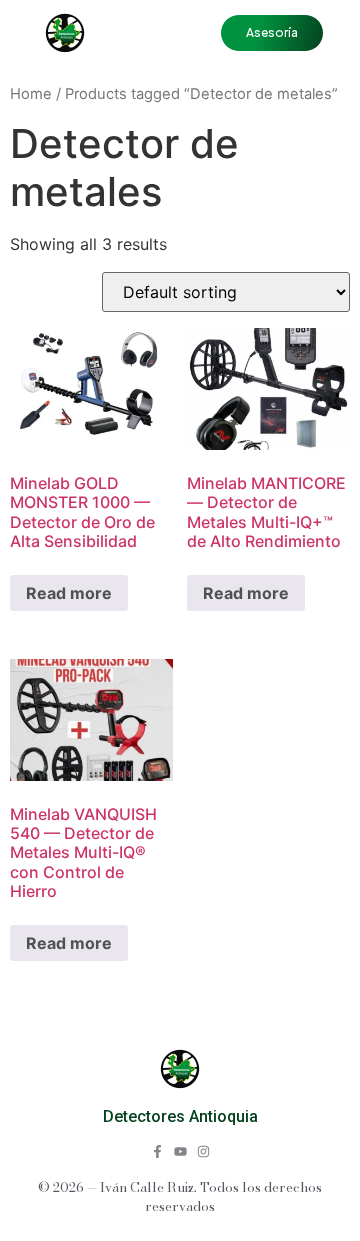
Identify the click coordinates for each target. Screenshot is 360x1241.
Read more (69, 593)
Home (31, 94)
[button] (272, 33)
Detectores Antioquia (180, 1116)
